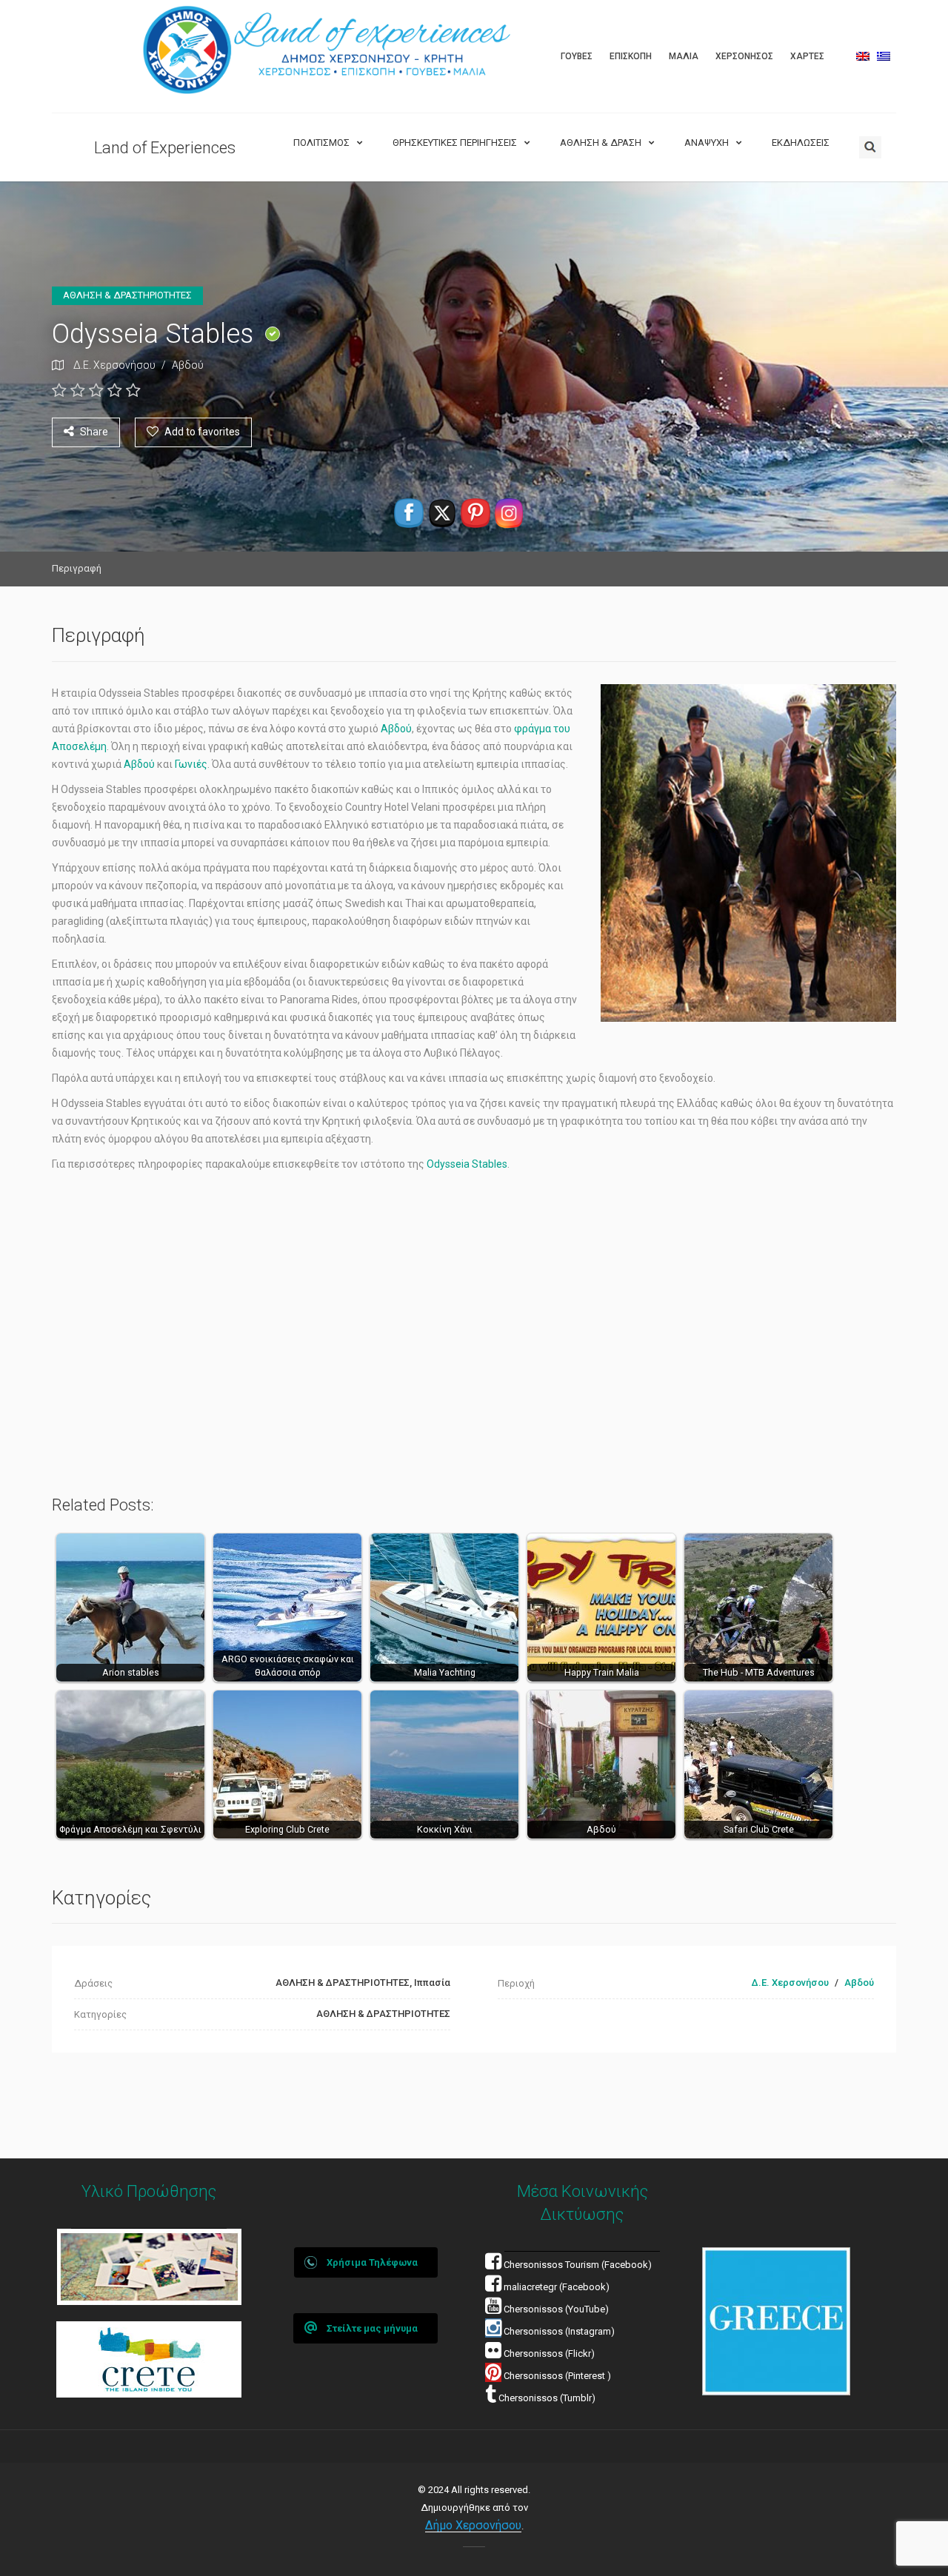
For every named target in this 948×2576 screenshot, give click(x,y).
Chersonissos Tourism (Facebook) (578, 2265)
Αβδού (188, 365)
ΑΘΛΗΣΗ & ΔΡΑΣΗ (601, 143)
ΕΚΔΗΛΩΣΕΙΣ (801, 143)
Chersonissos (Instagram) (558, 2331)
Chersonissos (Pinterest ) (557, 2376)
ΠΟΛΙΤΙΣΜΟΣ (321, 143)
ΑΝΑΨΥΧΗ (707, 143)
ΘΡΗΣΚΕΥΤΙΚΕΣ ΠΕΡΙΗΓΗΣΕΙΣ (455, 143)
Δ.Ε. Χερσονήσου (114, 365)
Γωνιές (191, 764)
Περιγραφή (77, 568)
